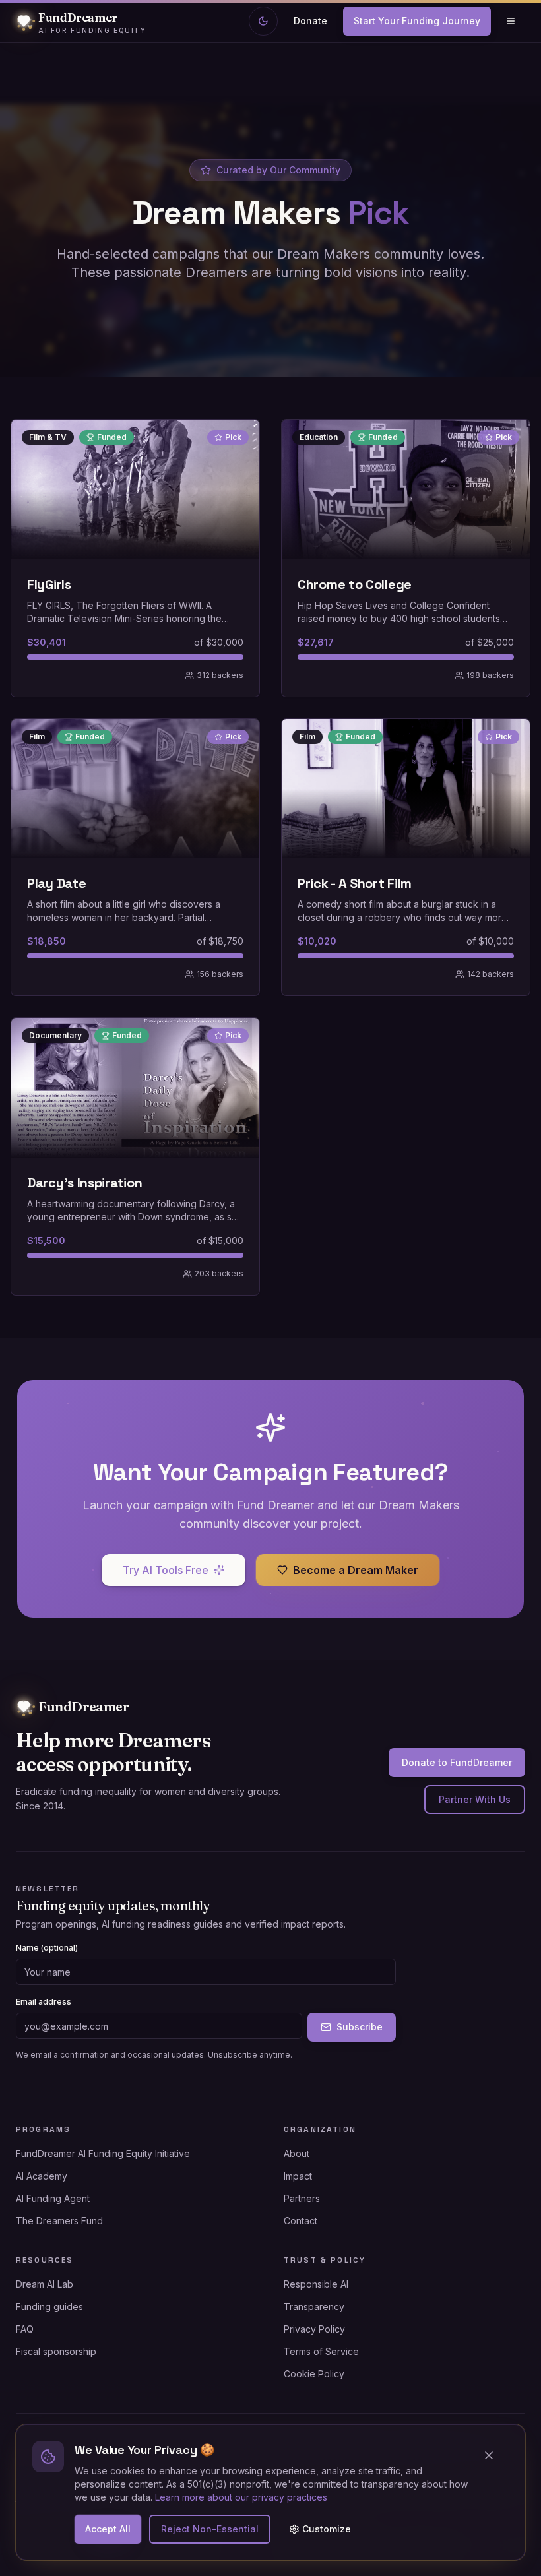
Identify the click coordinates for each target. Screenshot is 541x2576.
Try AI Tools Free (166, 1570)
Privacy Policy (314, 2329)
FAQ (25, 2329)
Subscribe (360, 2027)
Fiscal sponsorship (56, 2351)
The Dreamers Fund (59, 2221)
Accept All (108, 2529)
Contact (301, 2221)
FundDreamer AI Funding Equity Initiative (103, 2153)
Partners (302, 2198)
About (297, 2153)
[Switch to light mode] (263, 21)
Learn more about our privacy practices (241, 2497)
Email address (44, 2002)
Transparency (314, 2307)
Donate (310, 21)
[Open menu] (511, 21)
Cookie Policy (314, 2374)
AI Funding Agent (53, 2198)
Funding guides (49, 2307)
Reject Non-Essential (210, 2529)
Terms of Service (321, 2351)
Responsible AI (316, 2284)
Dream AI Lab (45, 2284)
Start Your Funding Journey (417, 21)
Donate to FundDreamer (457, 1762)
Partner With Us (475, 1799)
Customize (327, 2529)
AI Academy (42, 2176)
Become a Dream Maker (356, 1570)
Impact (298, 2176)
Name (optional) (47, 1948)
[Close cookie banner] (494, 2455)
